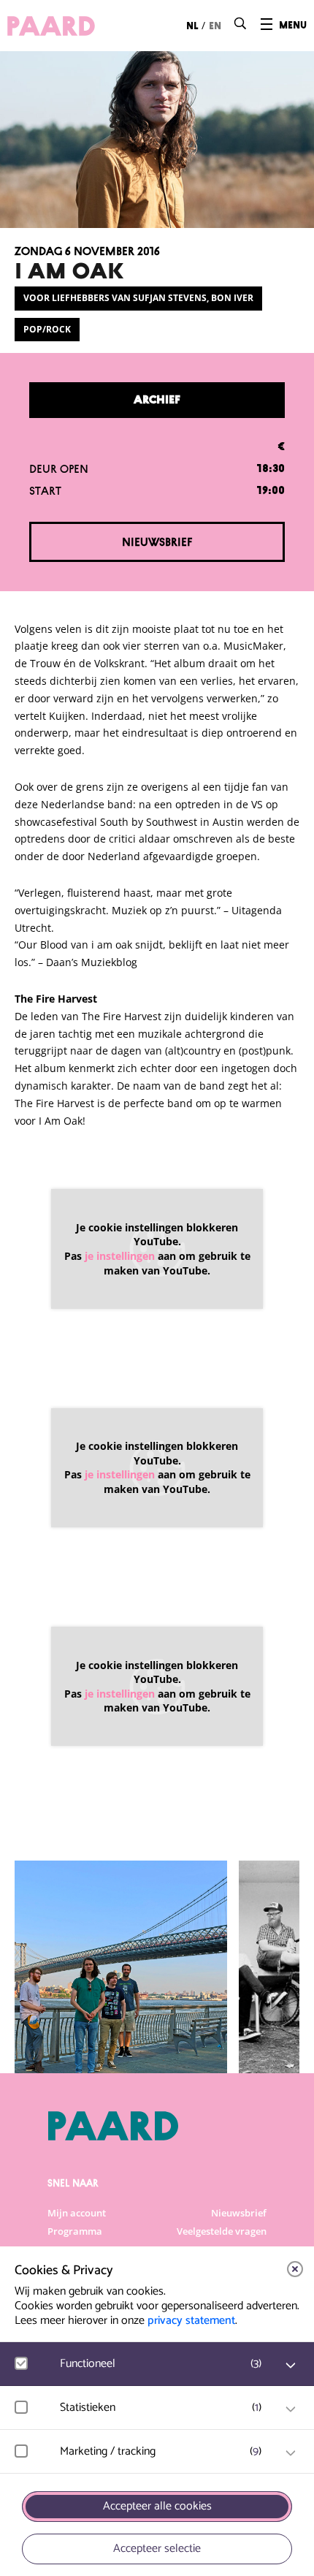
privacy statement (191, 2321)
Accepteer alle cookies (157, 2506)
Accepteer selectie (157, 2549)
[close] (295, 2269)
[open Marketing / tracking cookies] (291, 2453)
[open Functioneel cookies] (291, 2366)
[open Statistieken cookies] (291, 2409)
